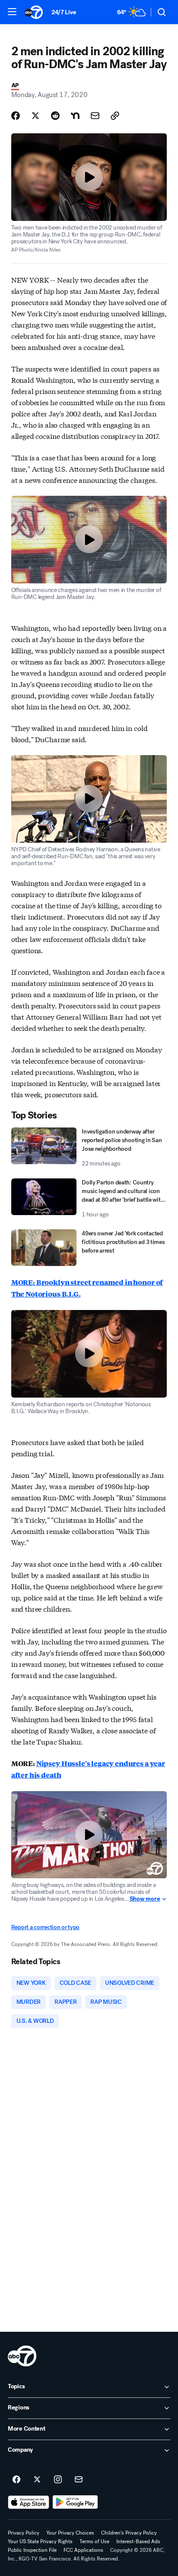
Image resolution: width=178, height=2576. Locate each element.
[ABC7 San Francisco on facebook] (16, 2480)
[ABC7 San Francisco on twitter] (37, 2480)
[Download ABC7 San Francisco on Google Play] (75, 2502)
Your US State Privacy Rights (40, 2541)
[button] (12, 12)
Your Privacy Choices (70, 2533)
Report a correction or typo (45, 1927)
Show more (145, 1899)
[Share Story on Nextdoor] (75, 116)
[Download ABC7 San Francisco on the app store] (29, 2502)
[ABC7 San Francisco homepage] (34, 12)
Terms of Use (94, 2541)
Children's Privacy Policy (129, 2533)
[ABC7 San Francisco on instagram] (58, 2480)
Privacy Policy (24, 2533)
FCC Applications (83, 2550)
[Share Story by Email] (95, 116)
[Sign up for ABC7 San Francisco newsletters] (79, 2480)
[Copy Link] (115, 116)
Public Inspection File (32, 2550)
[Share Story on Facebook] (16, 116)
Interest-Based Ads (138, 2541)
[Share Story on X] (35, 116)
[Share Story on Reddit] (55, 116)
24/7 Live (64, 12)
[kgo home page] (22, 2356)
